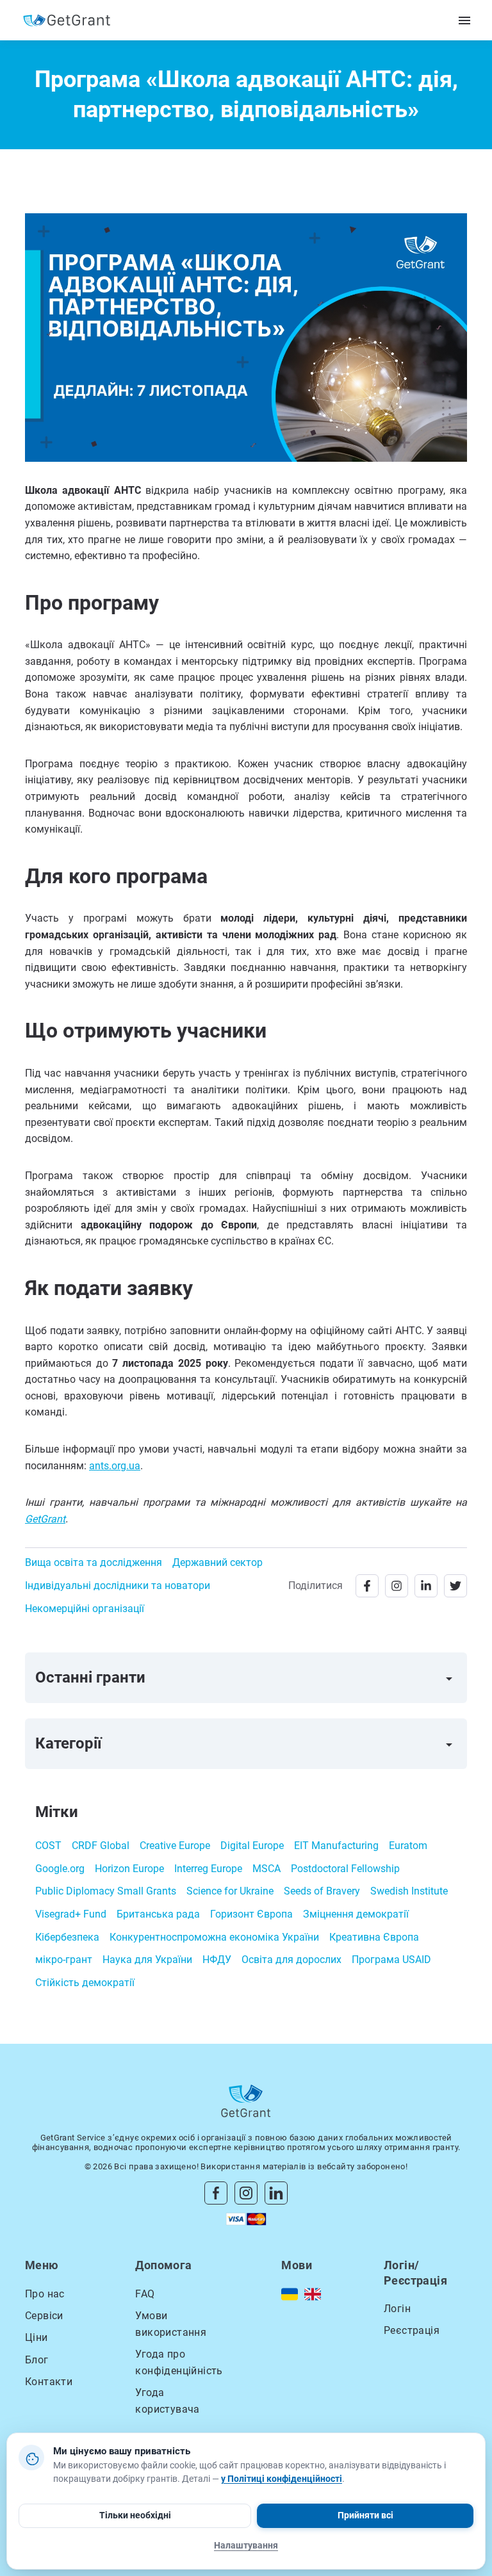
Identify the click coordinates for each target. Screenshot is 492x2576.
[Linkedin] (276, 2192)
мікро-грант (64, 1960)
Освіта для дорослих (291, 1960)
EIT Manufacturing (336, 1846)
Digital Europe (252, 1846)
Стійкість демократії (85, 1983)
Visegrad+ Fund (71, 1914)
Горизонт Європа (251, 1914)
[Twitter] (455, 1586)
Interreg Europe (208, 1869)
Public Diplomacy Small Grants (106, 1891)
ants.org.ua (115, 1466)
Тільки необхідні (135, 2515)
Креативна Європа (374, 1937)
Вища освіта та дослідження (94, 1562)
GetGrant (45, 1519)
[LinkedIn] (426, 1586)
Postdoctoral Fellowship (345, 1869)
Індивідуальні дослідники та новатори (118, 1586)
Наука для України (147, 1960)
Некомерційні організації (85, 1609)
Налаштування (246, 2545)
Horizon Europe (129, 1869)
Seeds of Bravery (322, 1891)
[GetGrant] (70, 20)
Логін (397, 2309)
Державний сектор (217, 1562)
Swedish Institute (409, 1891)
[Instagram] (397, 1586)
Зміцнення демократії (356, 1914)
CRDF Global (101, 1846)
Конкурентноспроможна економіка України (214, 1937)
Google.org (60, 1869)
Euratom (408, 1846)
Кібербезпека (67, 1937)
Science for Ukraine (230, 1891)
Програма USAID (391, 1960)
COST (48, 1846)
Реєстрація (412, 2330)
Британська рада (158, 1914)
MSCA (266, 1869)
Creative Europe (175, 1846)
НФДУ (217, 1960)
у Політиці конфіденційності (282, 2479)
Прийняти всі (365, 2515)
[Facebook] (367, 1586)
